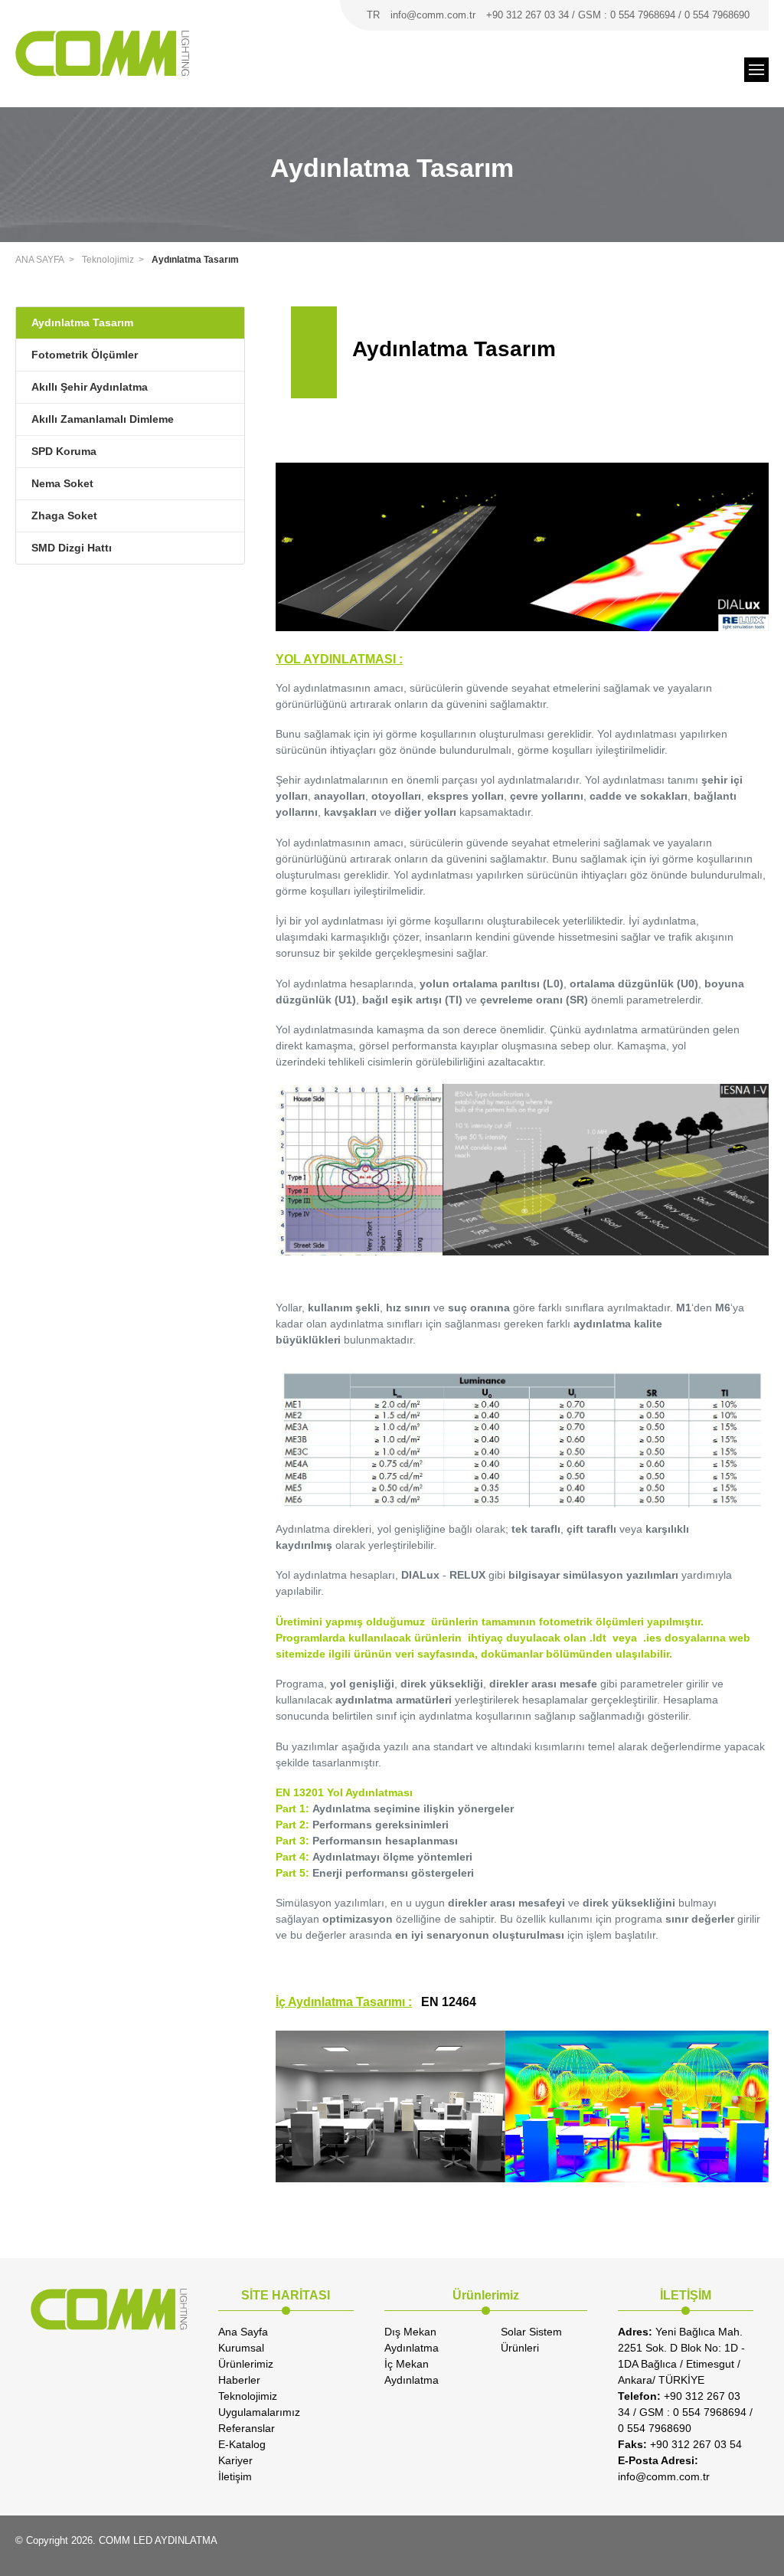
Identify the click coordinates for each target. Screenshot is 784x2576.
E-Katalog (242, 2444)
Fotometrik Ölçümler (85, 355)
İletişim (235, 2476)
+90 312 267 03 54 (680, 2444)
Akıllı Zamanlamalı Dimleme (103, 419)
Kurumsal (241, 2348)
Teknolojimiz (108, 260)
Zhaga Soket (64, 516)
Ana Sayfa (243, 2332)
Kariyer (235, 2460)
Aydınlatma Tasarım (195, 260)
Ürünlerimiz (246, 2364)
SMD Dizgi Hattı (72, 548)
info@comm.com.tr (433, 15)
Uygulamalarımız (259, 2412)
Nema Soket (62, 483)
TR (373, 15)
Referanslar (247, 2428)
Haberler (239, 2380)
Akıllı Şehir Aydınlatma (90, 387)
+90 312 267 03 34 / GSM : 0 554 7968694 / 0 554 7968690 (618, 15)
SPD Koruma (64, 451)
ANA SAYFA (40, 260)
